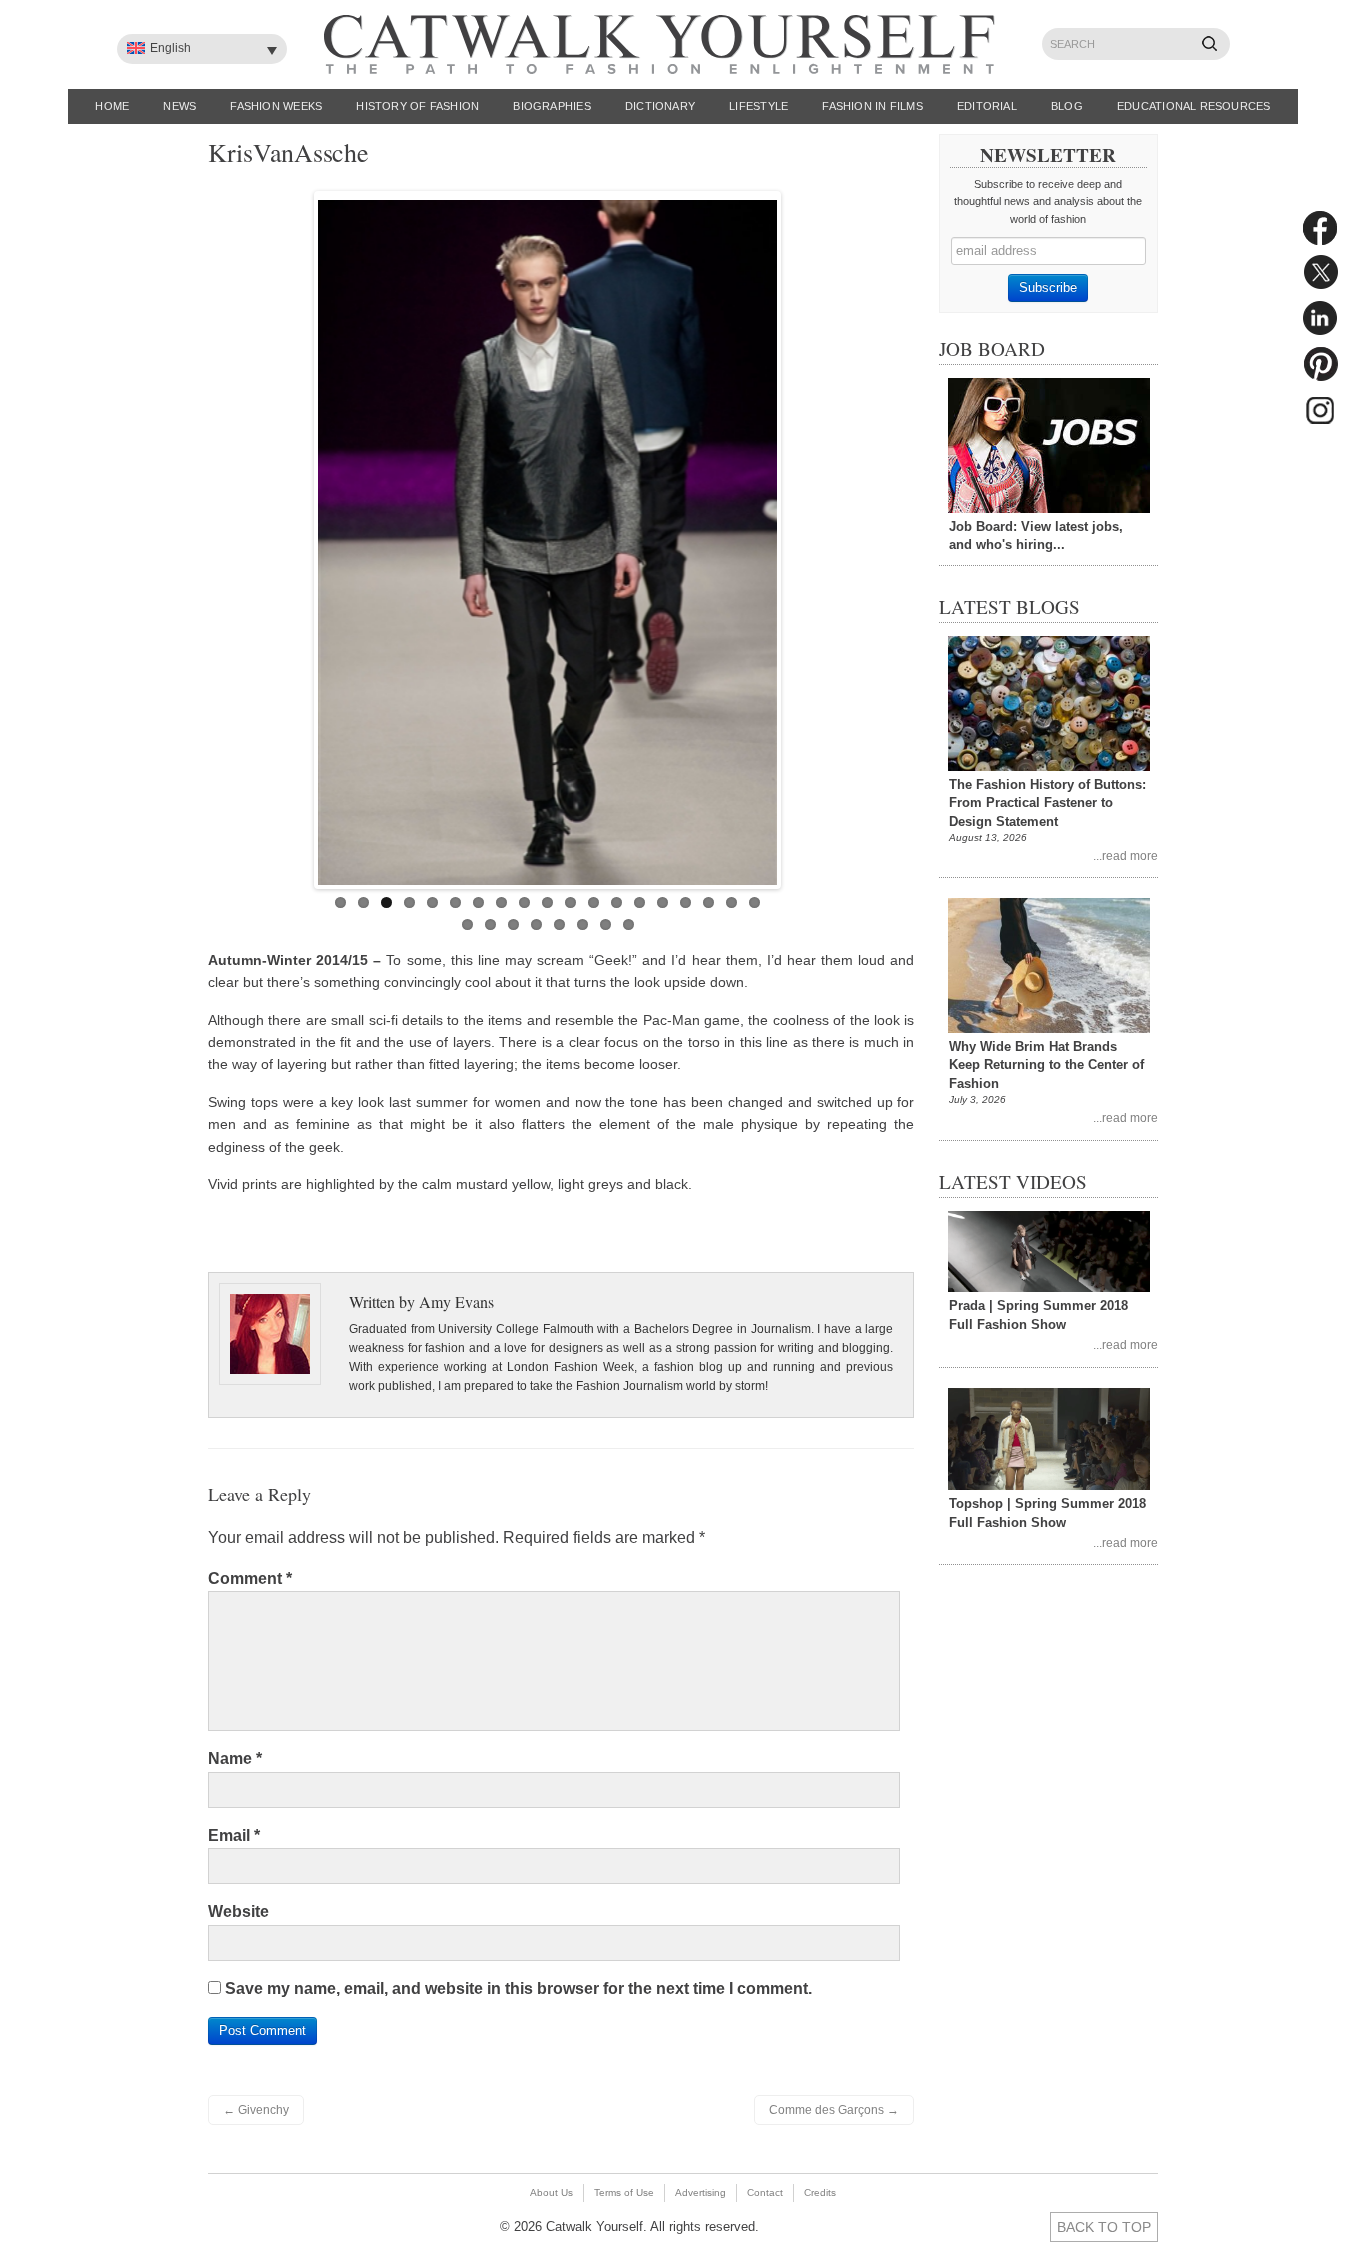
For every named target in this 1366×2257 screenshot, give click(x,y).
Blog (1067, 106)
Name (235, 1758)
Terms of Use (624, 2192)
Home (112, 106)
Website (238, 1911)
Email (234, 1835)
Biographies (551, 106)
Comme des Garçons (834, 2110)
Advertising (700, 2192)
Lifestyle (758, 106)
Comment (250, 1578)
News (179, 106)
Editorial (987, 106)
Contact (765, 2192)
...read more (1125, 855)
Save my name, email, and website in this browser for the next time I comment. (518, 1988)
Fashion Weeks (276, 106)
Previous (297, 535)
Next (798, 535)
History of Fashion (417, 106)
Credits (820, 2192)
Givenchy (256, 2110)
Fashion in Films (872, 106)
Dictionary (660, 106)
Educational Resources (1194, 106)
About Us (551, 2192)
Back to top (1104, 2227)
